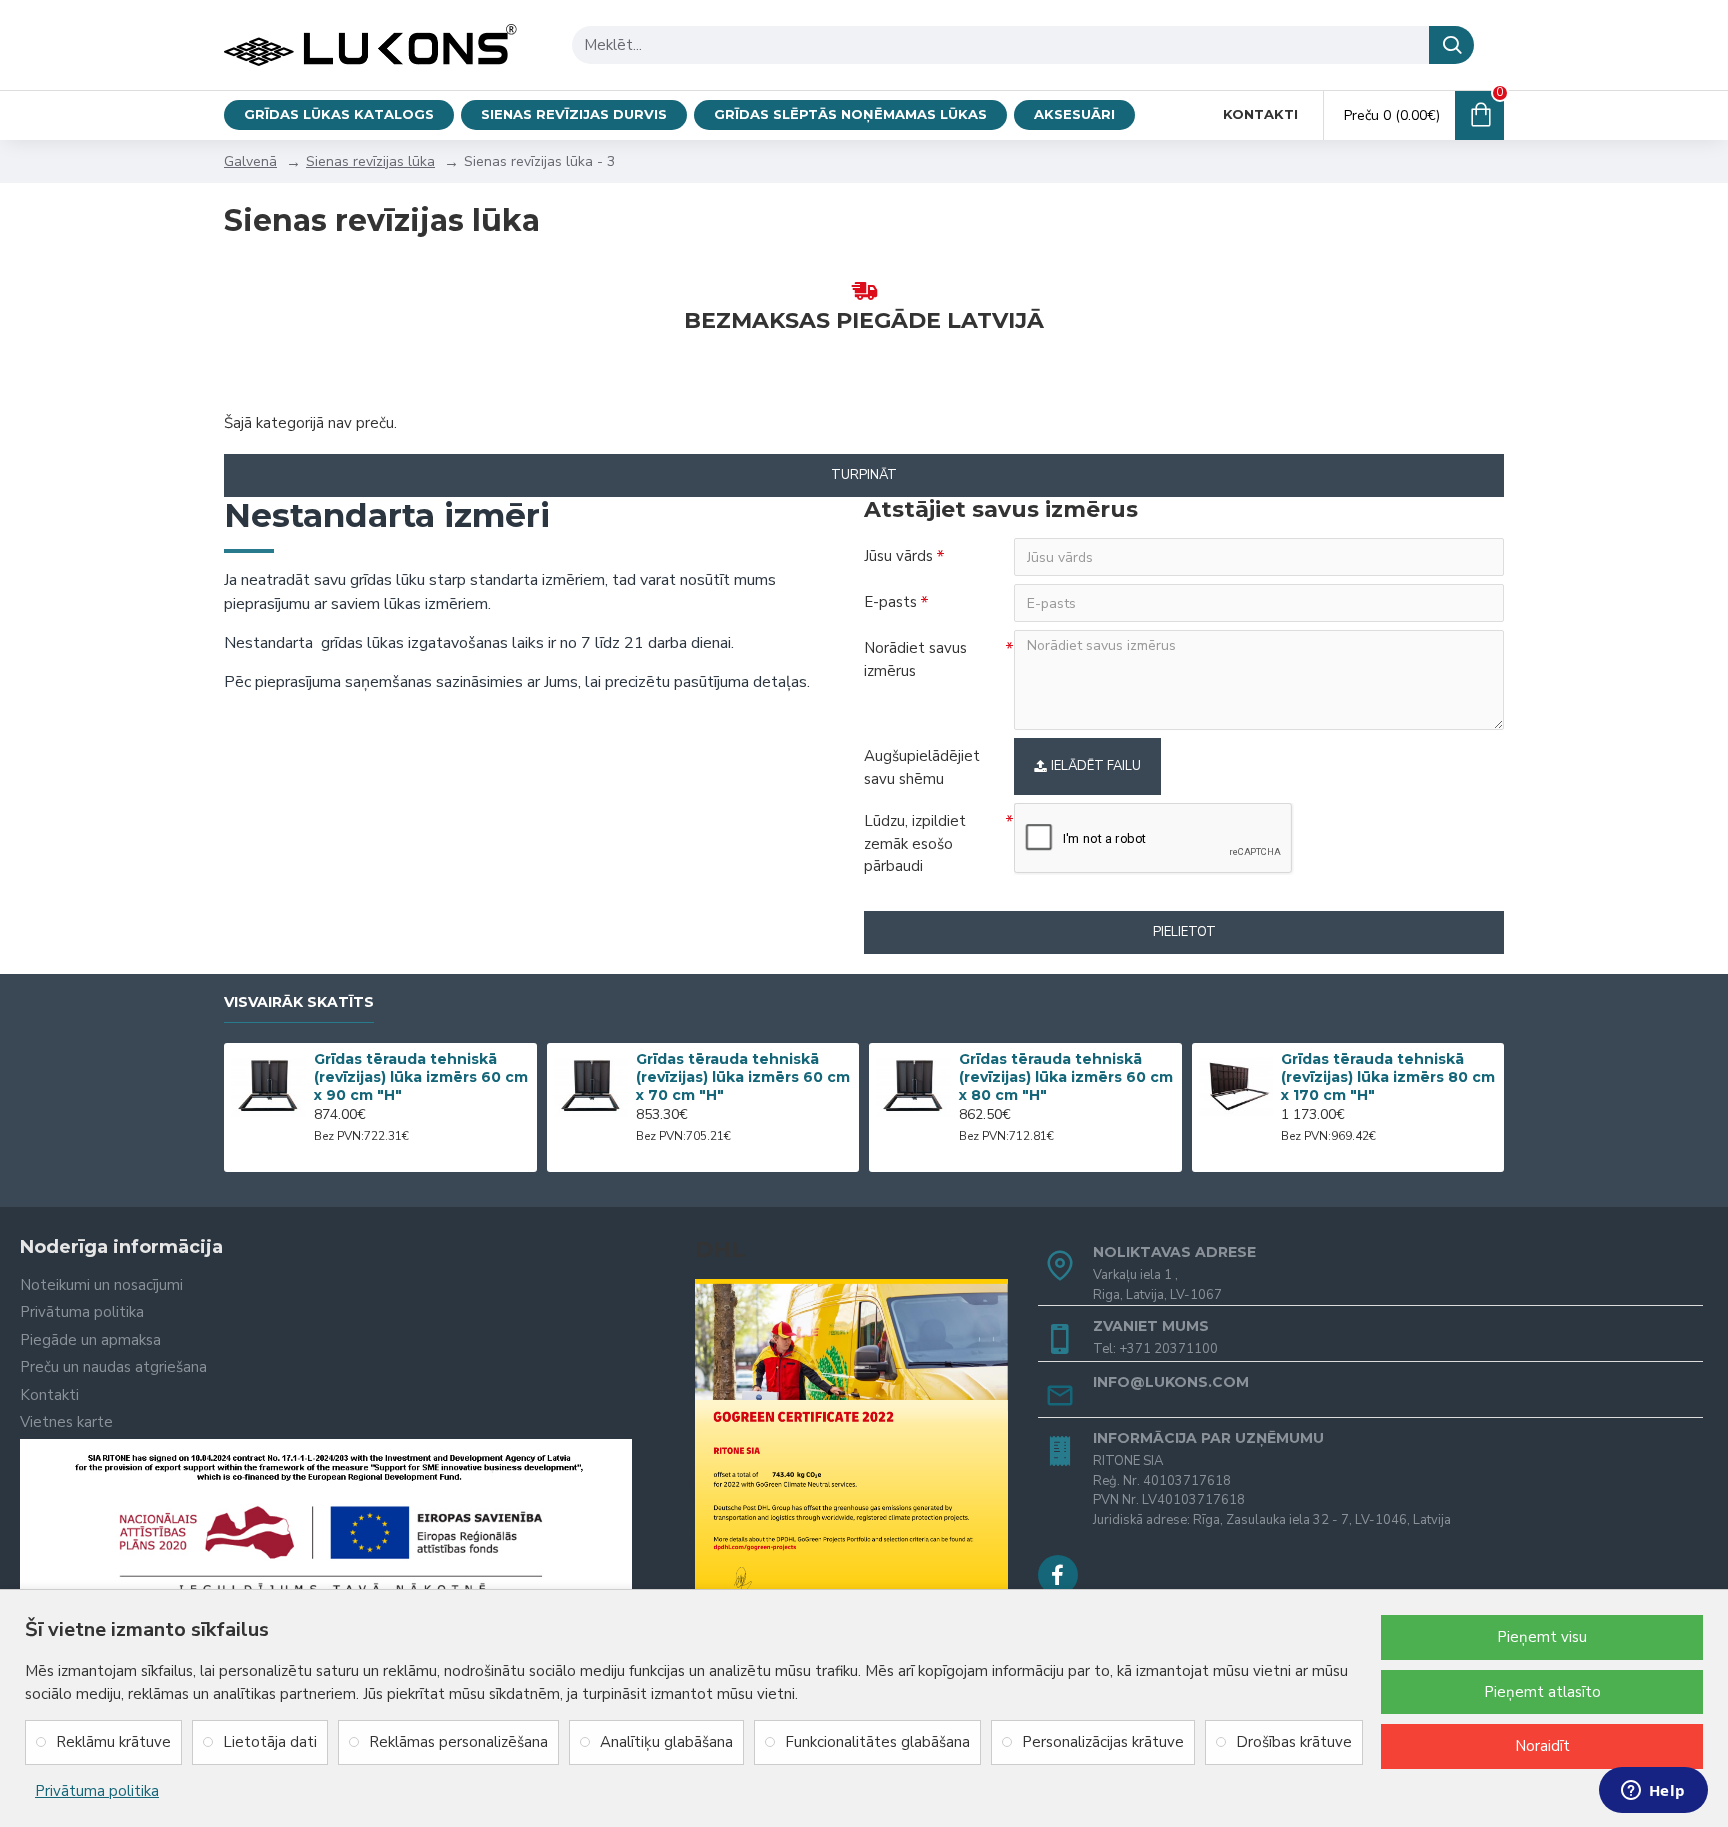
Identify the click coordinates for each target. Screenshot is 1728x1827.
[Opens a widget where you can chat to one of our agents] (1653, 1792)
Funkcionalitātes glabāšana (877, 1742)
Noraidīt (1542, 1746)
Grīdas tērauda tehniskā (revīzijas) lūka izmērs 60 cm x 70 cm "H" (743, 1077)
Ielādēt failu (1096, 766)
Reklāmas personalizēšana (458, 1742)
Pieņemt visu (1542, 1637)
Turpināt (864, 475)
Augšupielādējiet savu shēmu (922, 767)
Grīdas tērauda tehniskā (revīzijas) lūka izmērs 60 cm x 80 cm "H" (1066, 1077)
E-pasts (890, 602)
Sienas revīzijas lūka (370, 161)
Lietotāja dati (270, 1742)
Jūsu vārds (898, 556)
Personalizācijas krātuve (1103, 1742)
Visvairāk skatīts (299, 1002)
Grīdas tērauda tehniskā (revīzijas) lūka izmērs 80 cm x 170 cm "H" (1388, 1077)
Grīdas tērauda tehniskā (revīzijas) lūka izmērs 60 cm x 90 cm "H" (421, 1077)
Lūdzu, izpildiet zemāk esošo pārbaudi (915, 843)
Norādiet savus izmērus (915, 659)
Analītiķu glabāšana (666, 1742)
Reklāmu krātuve (113, 1742)
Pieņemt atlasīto (1542, 1692)
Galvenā (250, 161)
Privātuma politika (97, 1791)
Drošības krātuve (1294, 1742)
